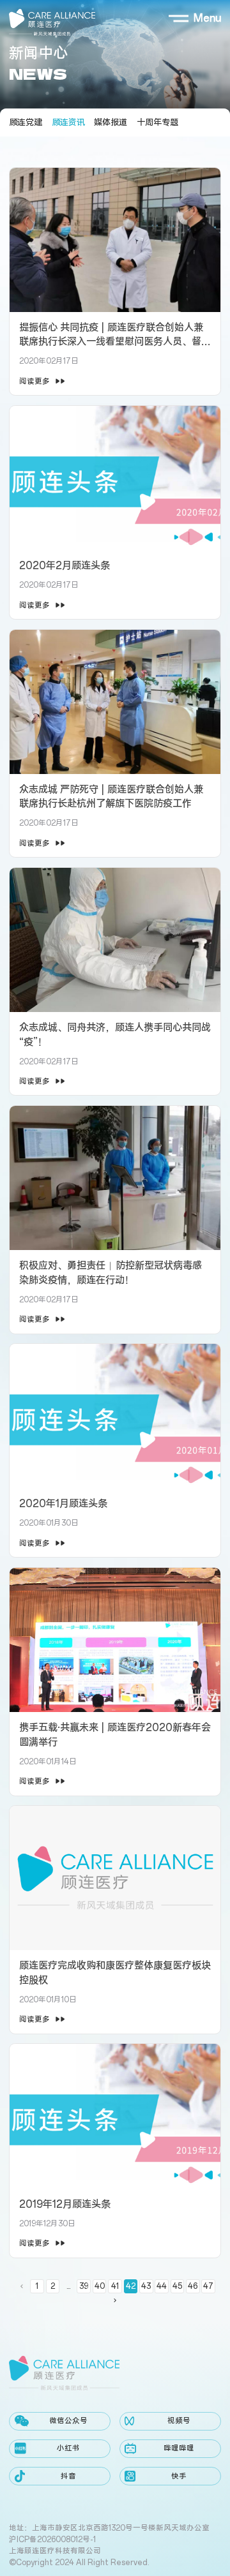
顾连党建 (26, 123)
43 (146, 2286)
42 (131, 2286)
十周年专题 (157, 123)
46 (193, 2286)
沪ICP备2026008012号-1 (52, 2540)
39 (84, 2286)
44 (162, 2286)
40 (100, 2286)
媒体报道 (111, 123)
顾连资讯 (68, 123)
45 (177, 2286)
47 (208, 2286)
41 (115, 2286)
